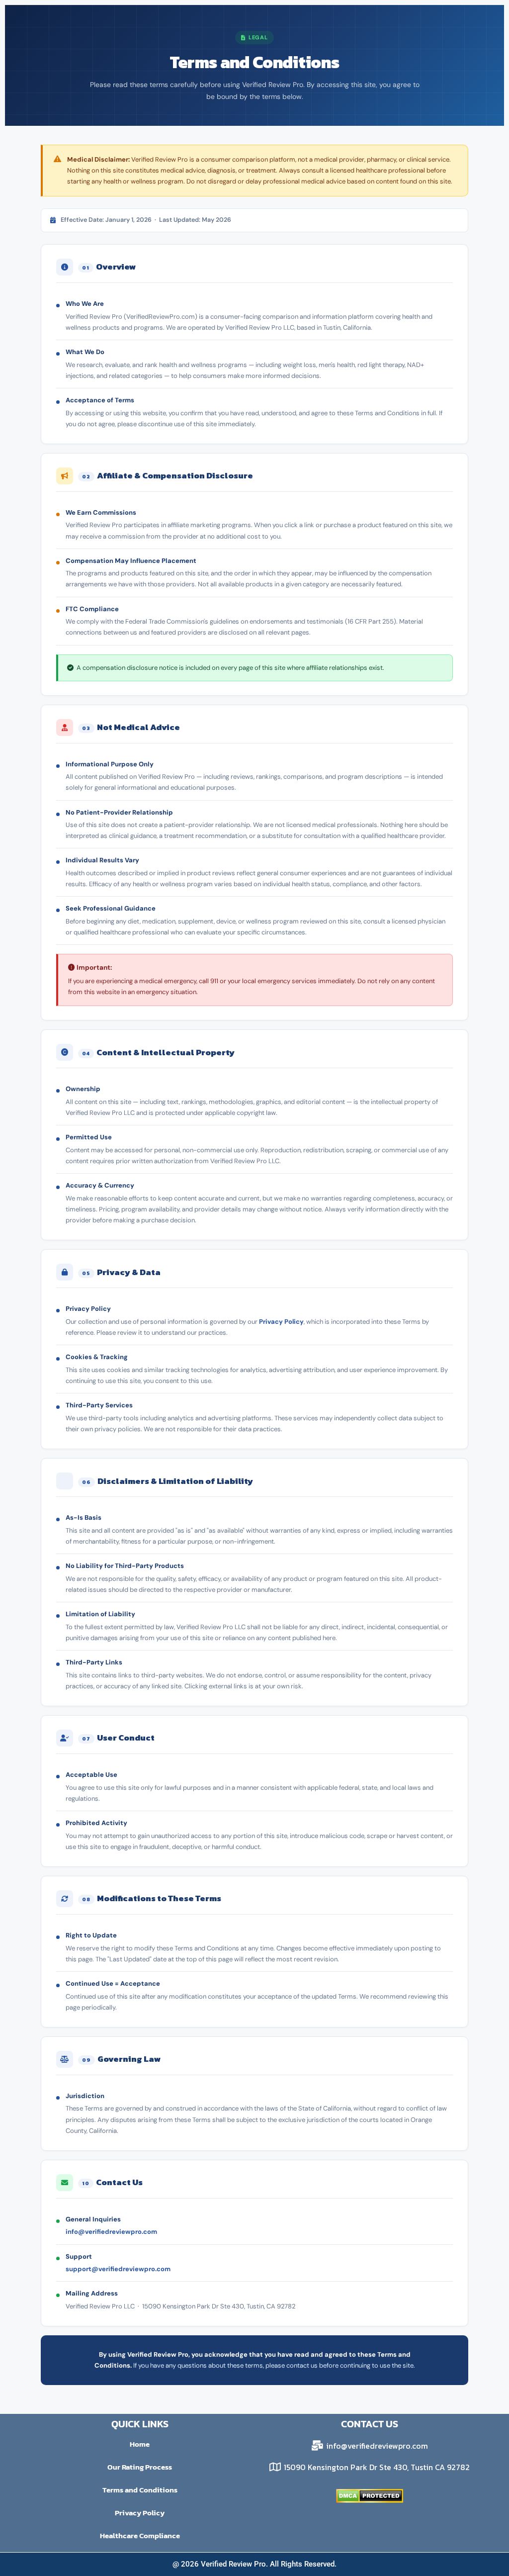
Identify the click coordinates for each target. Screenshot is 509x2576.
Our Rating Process (140, 2467)
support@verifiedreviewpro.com (118, 2269)
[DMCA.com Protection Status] (370, 2496)
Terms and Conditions (140, 2490)
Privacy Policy (281, 1322)
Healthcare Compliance (140, 2535)
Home (140, 2444)
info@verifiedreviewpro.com (111, 2232)
